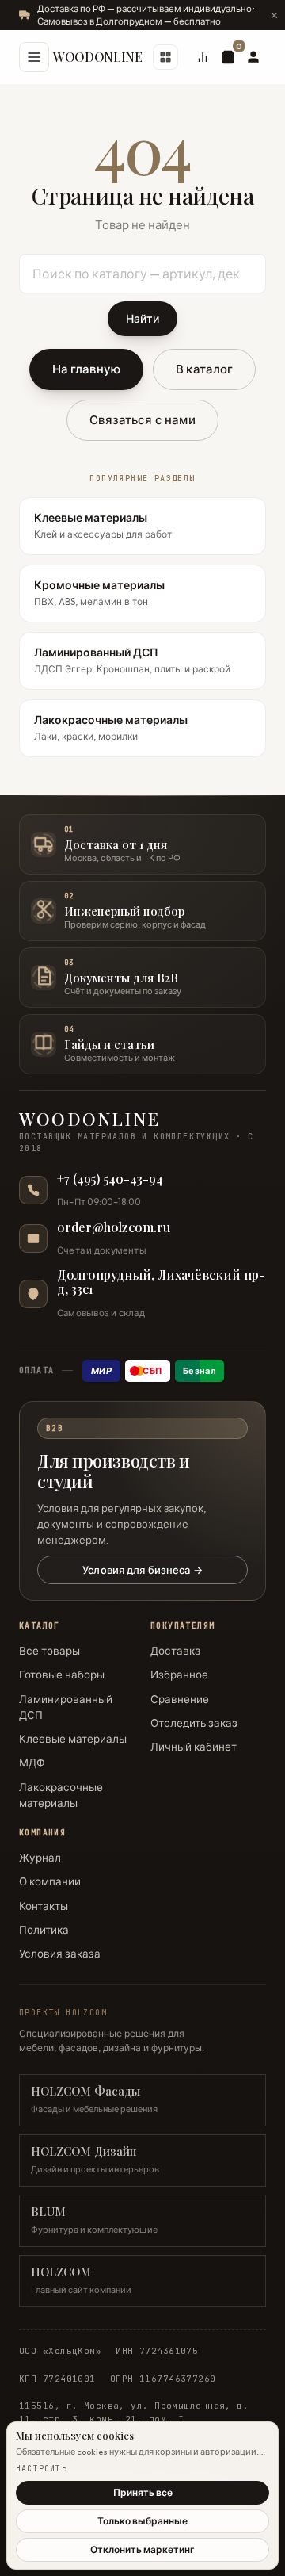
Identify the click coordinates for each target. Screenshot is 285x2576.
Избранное (179, 1675)
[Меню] (34, 57)
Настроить (42, 2469)
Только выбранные (142, 2521)
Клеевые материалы (73, 1739)
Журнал (40, 1858)
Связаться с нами (142, 420)
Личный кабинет (194, 1747)
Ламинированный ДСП (66, 1707)
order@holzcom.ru (114, 1227)
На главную (87, 369)
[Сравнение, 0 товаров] (203, 57)
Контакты (44, 1906)
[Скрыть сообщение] (274, 15)
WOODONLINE (98, 57)
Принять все (143, 2492)
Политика (44, 1930)
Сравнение (180, 1699)
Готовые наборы (62, 1675)
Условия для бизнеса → (142, 1570)
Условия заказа (60, 1954)
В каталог (204, 369)
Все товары (49, 1651)
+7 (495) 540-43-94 (110, 1179)
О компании (50, 1881)
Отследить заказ (194, 1723)
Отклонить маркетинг (142, 2549)
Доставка (176, 1651)
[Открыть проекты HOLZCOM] (165, 57)
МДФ (32, 1763)
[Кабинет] (253, 57)
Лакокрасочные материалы (61, 1795)
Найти (142, 319)
